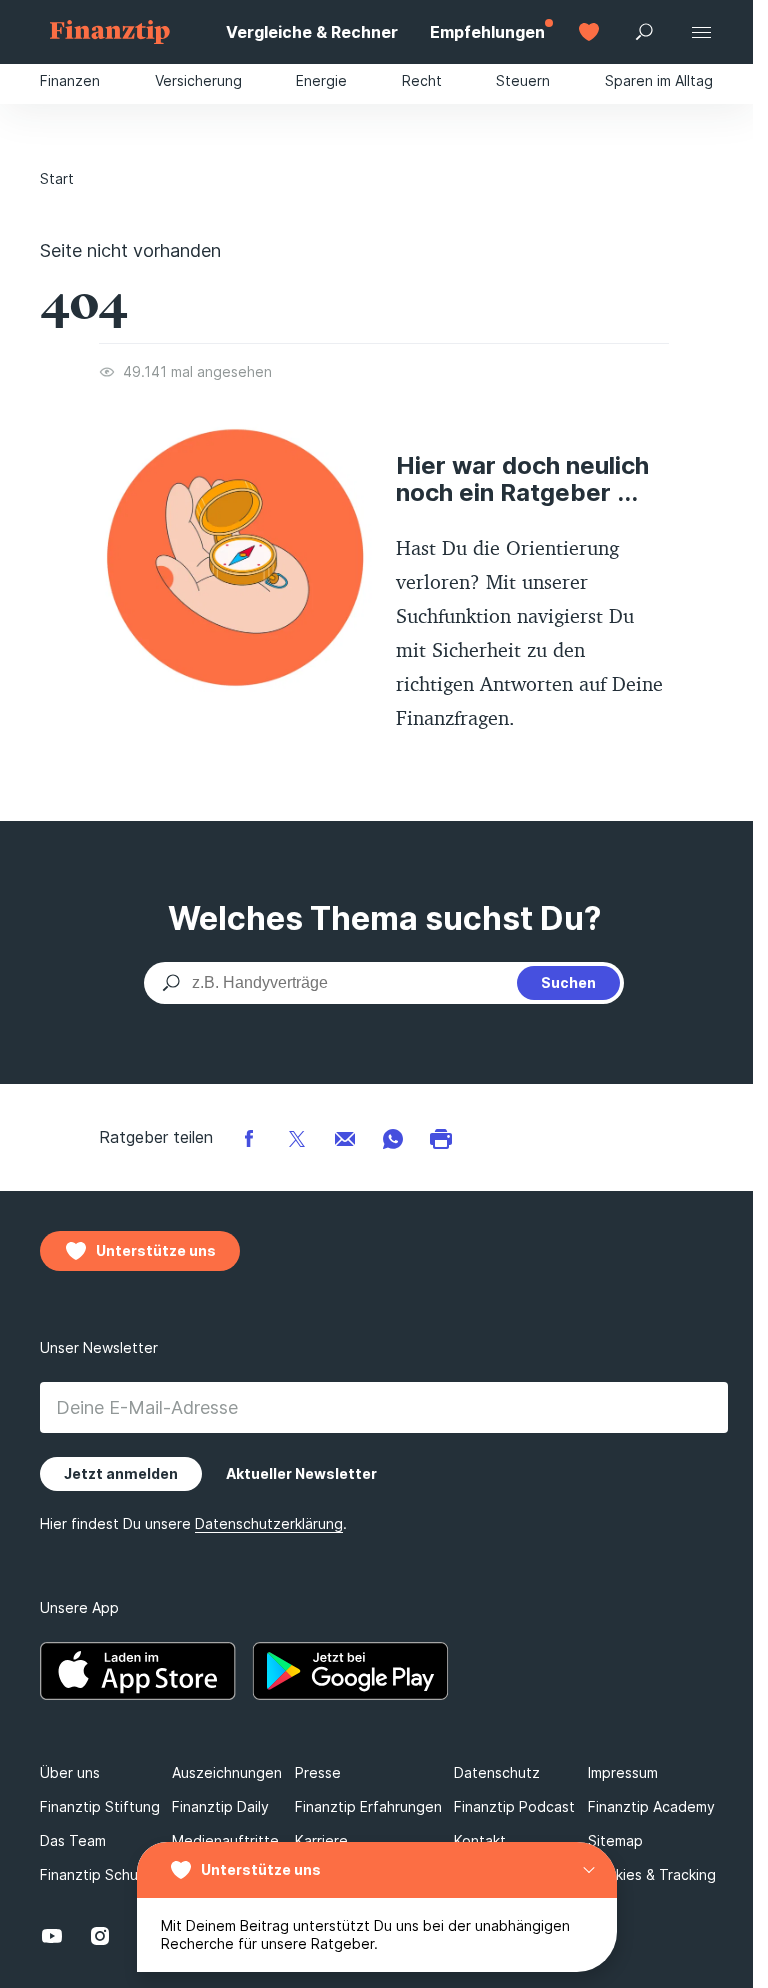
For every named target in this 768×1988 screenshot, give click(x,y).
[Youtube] (52, 1936)
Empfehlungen (487, 32)
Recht (422, 80)
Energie (321, 80)
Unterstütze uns (261, 1869)
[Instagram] (100, 1936)
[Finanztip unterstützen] (589, 32)
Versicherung (198, 80)
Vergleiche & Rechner (312, 32)
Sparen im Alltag (659, 80)
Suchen (568, 982)
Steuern (523, 80)
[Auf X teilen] (297, 1137)
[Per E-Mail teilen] (345, 1137)
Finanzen (70, 80)
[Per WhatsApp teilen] (393, 1137)
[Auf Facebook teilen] (249, 1137)
